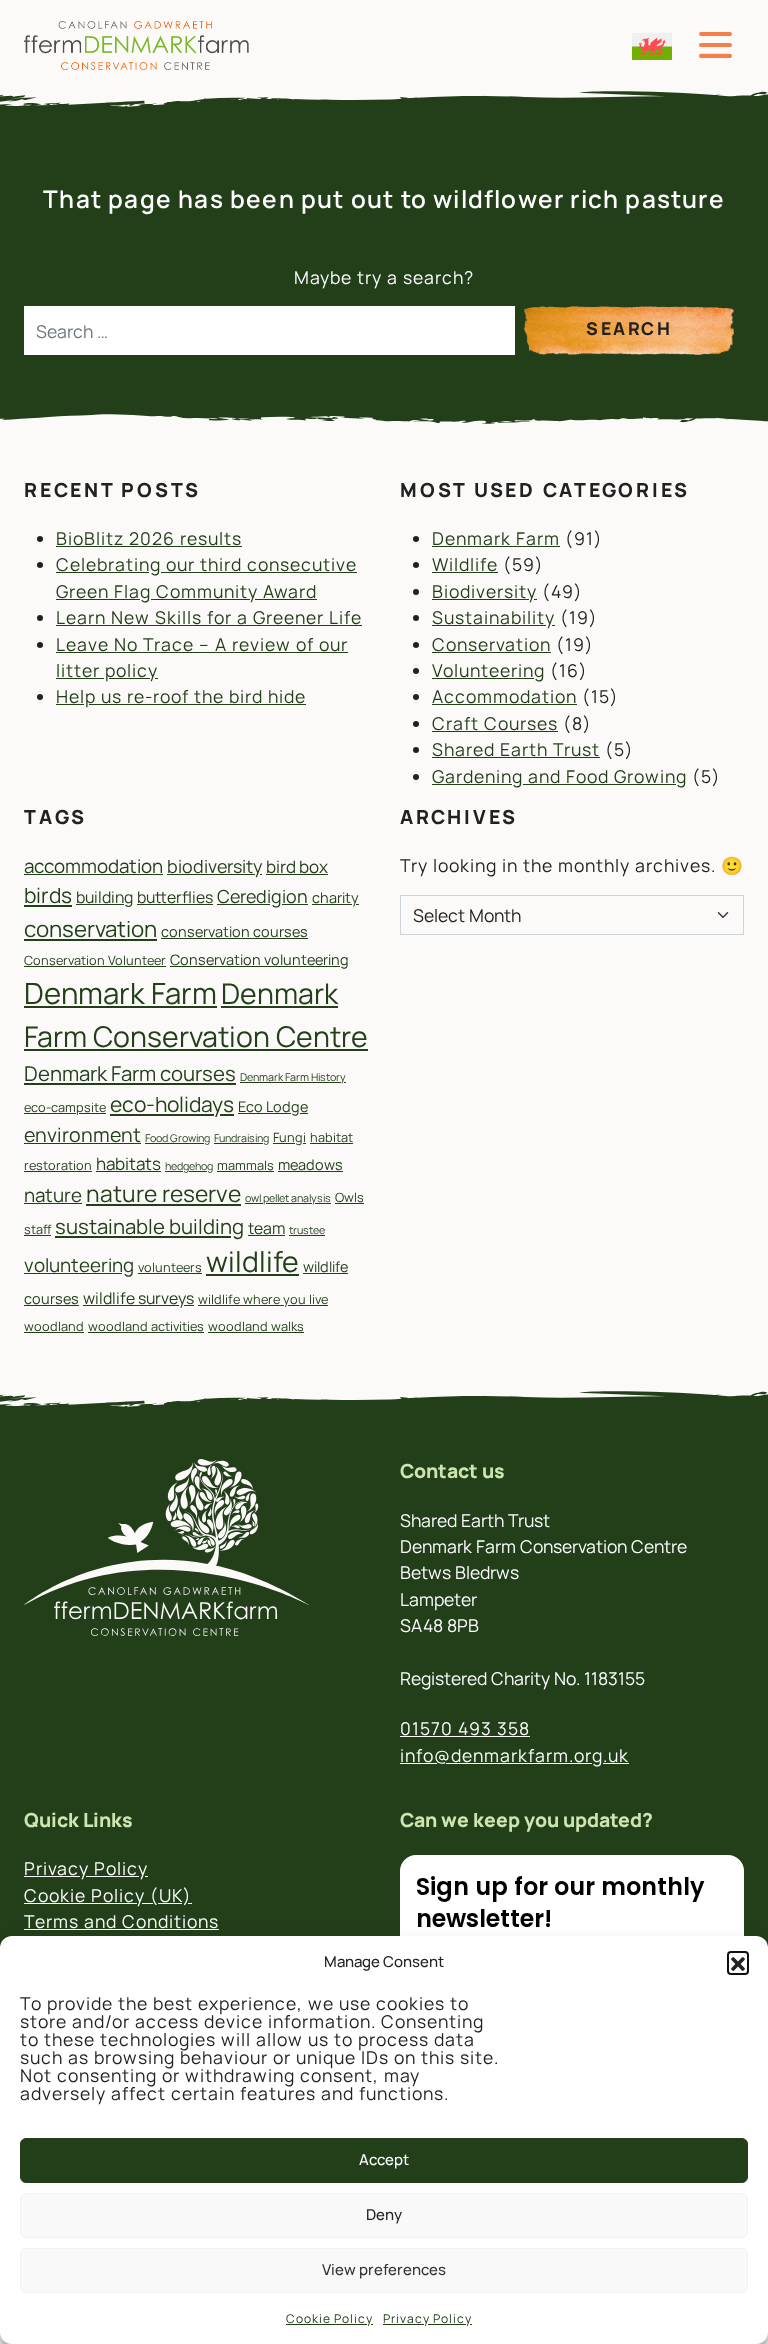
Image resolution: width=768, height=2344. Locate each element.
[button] (738, 1962)
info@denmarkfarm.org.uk (514, 1755)
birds (48, 895)
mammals (245, 1165)
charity (335, 897)
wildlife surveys (138, 1298)
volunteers (170, 1267)
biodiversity (214, 866)
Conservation (491, 644)
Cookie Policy (329, 2318)
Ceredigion (262, 896)
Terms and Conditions (121, 1921)
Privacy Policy (427, 2318)
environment (82, 1134)
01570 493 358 (465, 1728)
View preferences (384, 2269)
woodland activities (146, 1326)
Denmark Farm (496, 538)
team (266, 1228)
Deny (384, 2214)
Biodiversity (484, 591)
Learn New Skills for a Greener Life (209, 617)
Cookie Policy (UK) (108, 1895)
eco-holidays (172, 1104)
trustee (307, 1230)
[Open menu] (715, 45)
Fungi (289, 1137)
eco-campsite (65, 1107)
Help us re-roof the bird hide (181, 696)
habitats (128, 1163)
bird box (297, 866)
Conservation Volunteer (95, 960)
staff (37, 1229)
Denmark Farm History (293, 1077)
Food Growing (177, 1138)
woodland (54, 1326)
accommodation (93, 866)
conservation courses (234, 931)
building (104, 897)
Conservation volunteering (259, 959)
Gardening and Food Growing (559, 776)
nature (53, 1195)
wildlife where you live (263, 1299)
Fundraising (241, 1138)
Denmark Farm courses (130, 1073)
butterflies (175, 897)
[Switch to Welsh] (652, 46)
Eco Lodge (273, 1106)
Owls (349, 1197)
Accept (384, 2159)
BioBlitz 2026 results (149, 538)
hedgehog (189, 1166)
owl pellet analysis (288, 1198)
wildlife (252, 1261)
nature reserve (163, 1193)
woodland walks (256, 1326)
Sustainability (493, 617)
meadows (310, 1164)
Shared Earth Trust (516, 749)
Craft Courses (495, 723)
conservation (90, 928)
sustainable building (149, 1226)
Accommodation (504, 696)
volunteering (79, 1265)
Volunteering (488, 670)
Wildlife (465, 564)
